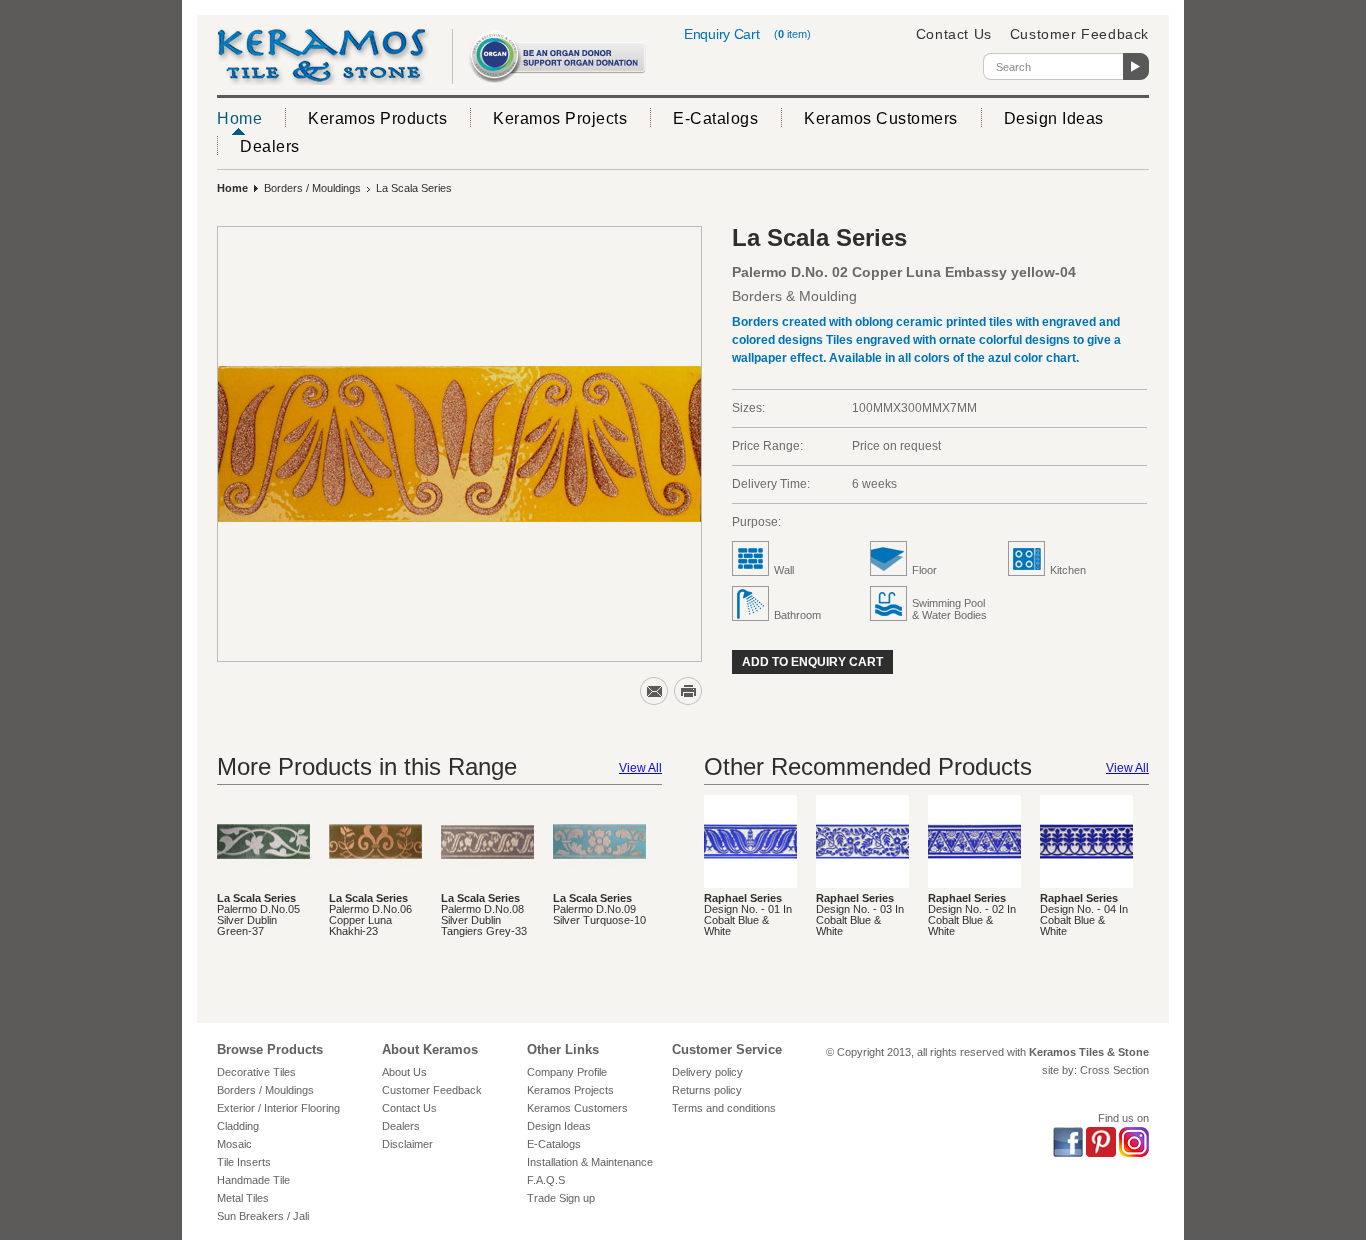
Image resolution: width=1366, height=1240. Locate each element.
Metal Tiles (243, 1198)
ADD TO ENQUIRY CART (812, 662)
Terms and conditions (724, 1108)
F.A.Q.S (546, 1180)
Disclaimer (407, 1144)
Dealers (270, 146)
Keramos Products (377, 118)
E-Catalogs (715, 118)
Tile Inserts (244, 1162)
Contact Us (954, 34)
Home (239, 118)
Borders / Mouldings (312, 188)
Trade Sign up (561, 1198)
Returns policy (707, 1090)
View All (640, 768)
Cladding (238, 1126)
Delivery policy (707, 1072)
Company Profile (567, 1072)
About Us (404, 1072)
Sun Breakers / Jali (263, 1216)
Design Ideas (1054, 118)
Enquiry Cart (721, 34)
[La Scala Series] (459, 444)
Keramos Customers (881, 118)
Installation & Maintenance (590, 1162)
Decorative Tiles (256, 1072)
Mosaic (234, 1144)
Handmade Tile (253, 1180)
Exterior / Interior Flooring (278, 1108)
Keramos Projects (560, 118)
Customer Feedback (1079, 34)
